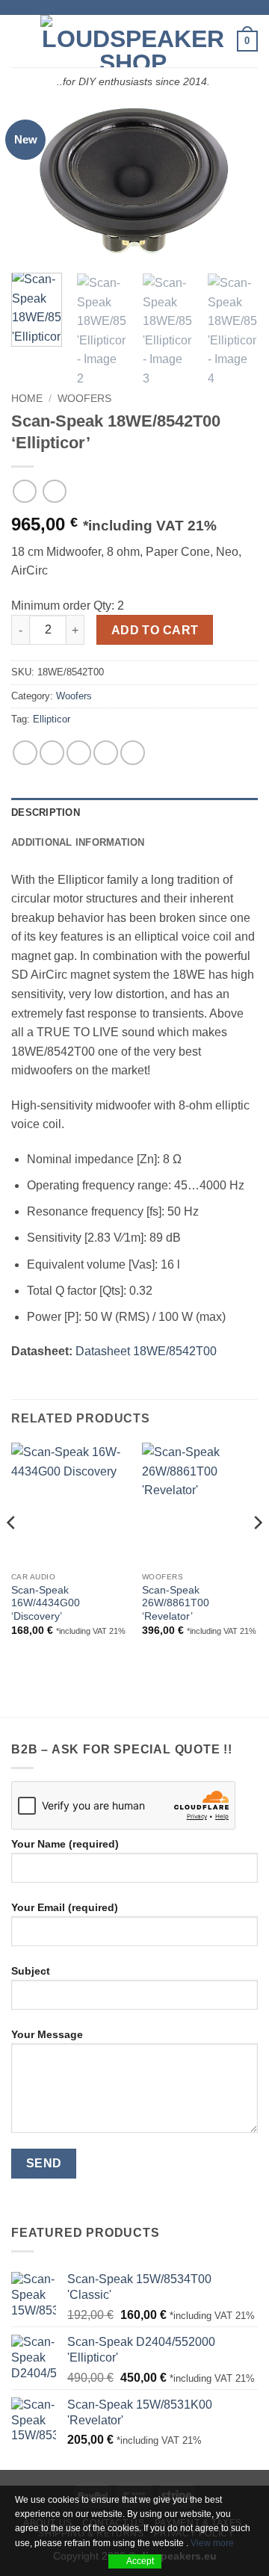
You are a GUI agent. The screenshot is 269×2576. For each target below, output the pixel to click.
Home (27, 399)
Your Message (47, 2034)
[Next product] (24, 491)
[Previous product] (54, 491)
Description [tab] (46, 812)
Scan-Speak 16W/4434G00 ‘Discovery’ (46, 1603)
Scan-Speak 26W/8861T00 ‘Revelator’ (176, 1603)
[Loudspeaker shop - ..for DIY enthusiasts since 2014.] (133, 41)
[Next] (234, 179)
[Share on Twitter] (79, 753)
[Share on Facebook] (52, 753)
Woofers (84, 399)
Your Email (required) (65, 1907)
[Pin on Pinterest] (133, 753)
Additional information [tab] (78, 842)
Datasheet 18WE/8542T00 (146, 1351)
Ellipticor (52, 719)
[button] (20, 41)
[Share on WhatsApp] (25, 753)
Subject (31, 1971)
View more (212, 2543)
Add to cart (155, 630)
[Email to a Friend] (106, 753)
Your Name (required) (65, 1844)
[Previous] (35, 179)
